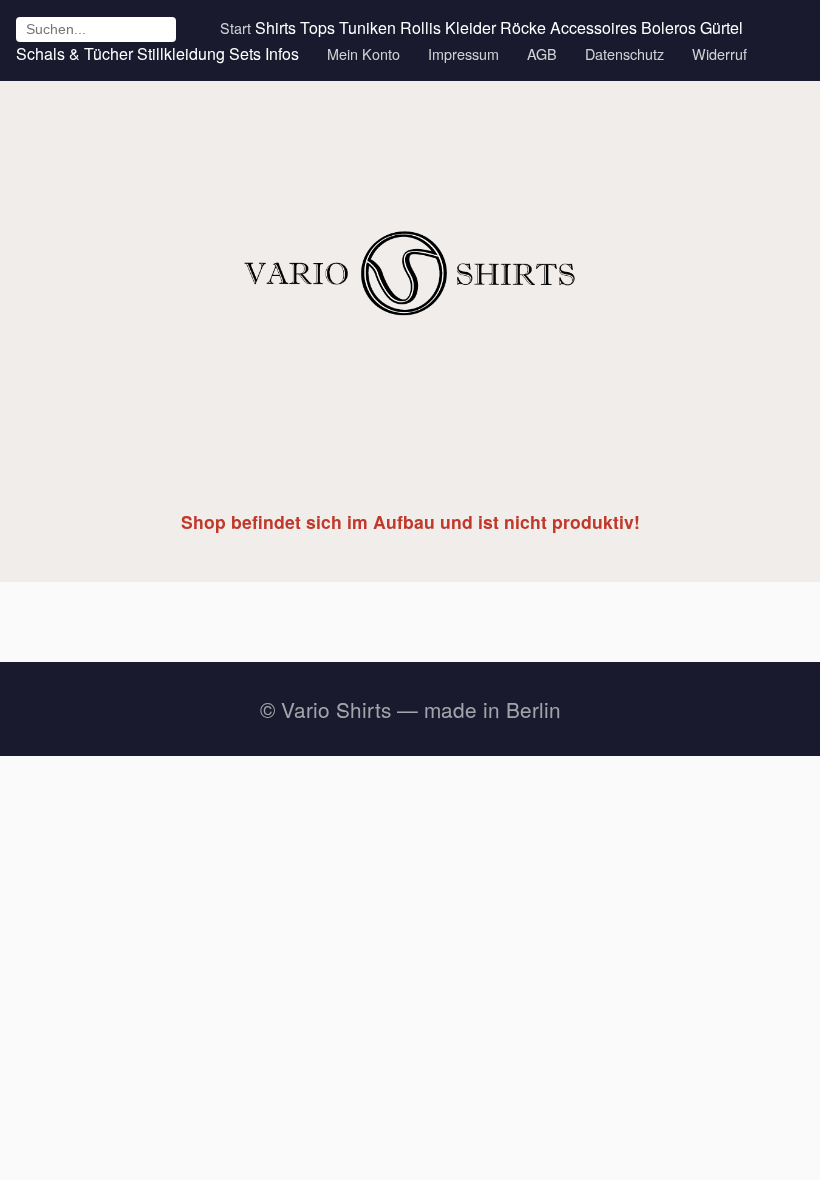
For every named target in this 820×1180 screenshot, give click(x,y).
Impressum (463, 53)
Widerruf (719, 53)
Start (235, 27)
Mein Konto (363, 53)
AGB (542, 53)
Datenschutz (624, 53)
